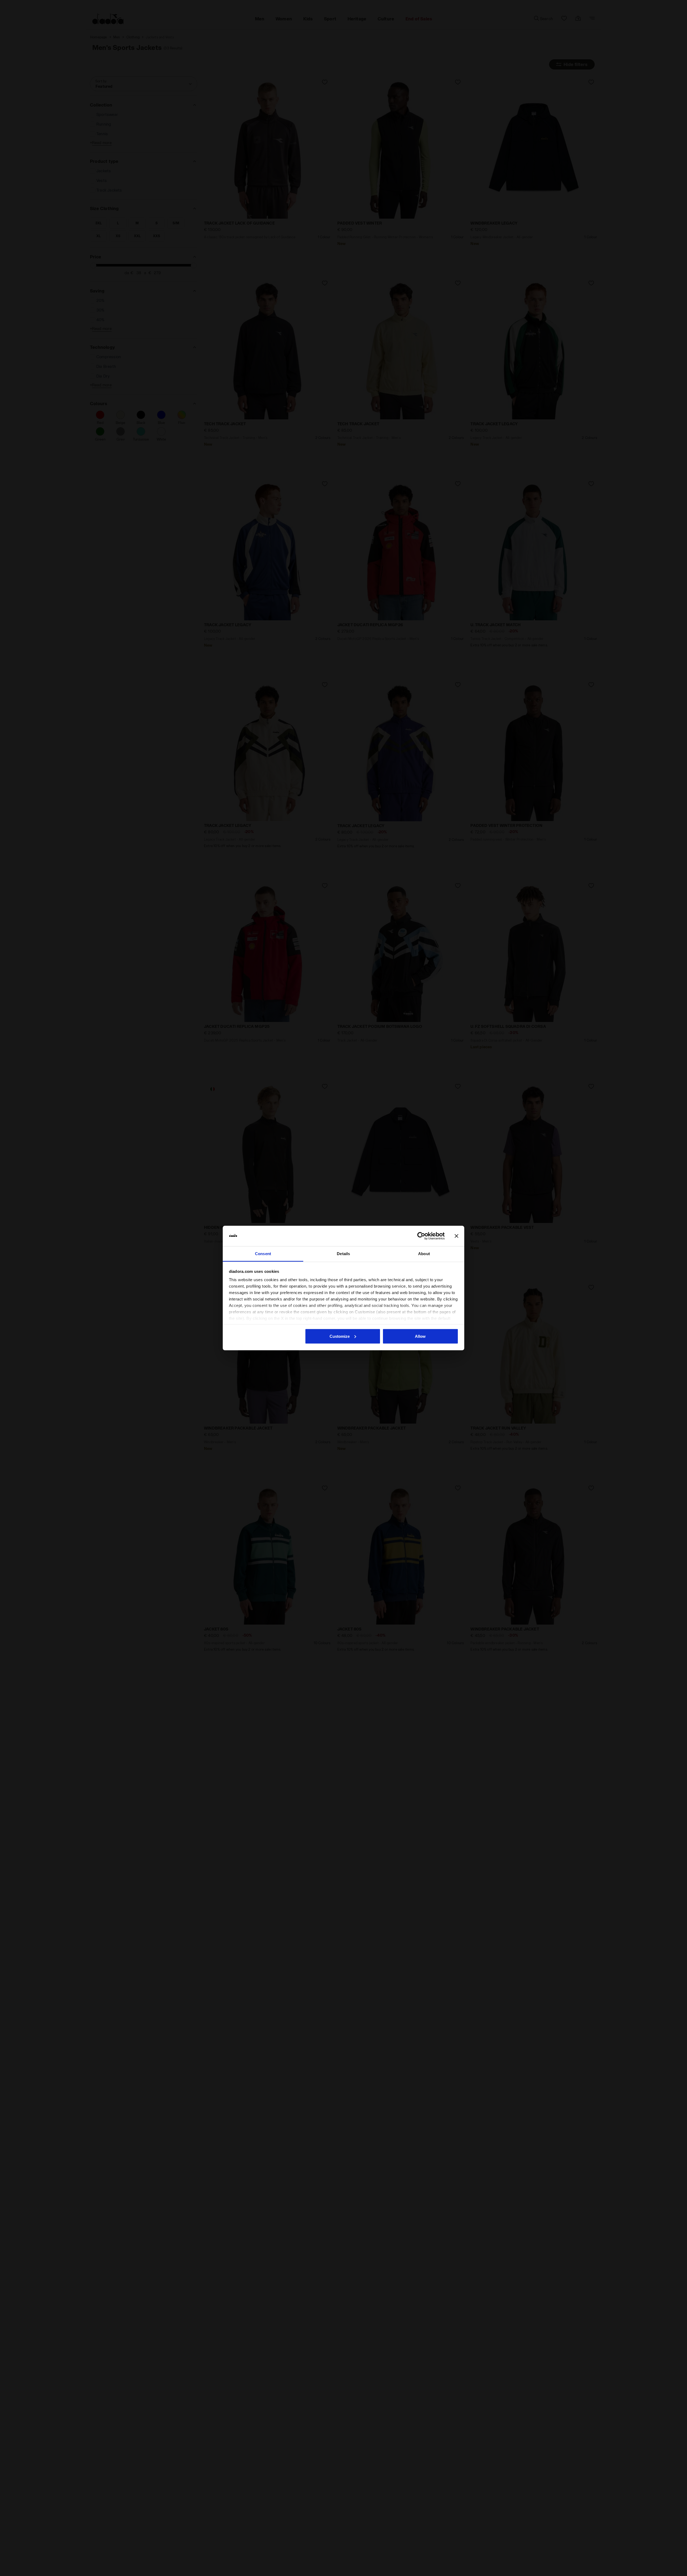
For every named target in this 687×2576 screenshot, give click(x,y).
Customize (340, 1336)
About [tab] (424, 1254)
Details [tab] (343, 1254)
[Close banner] (456, 1236)
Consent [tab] (263, 1254)
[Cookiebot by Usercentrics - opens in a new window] (421, 1236)
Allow (420, 1336)
